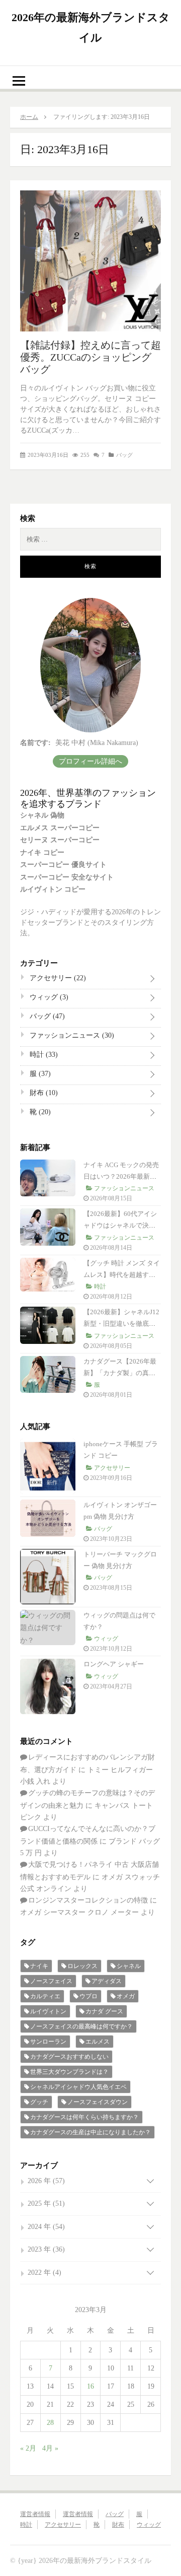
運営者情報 (35, 2514)
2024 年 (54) (46, 2227)
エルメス (98, 2042)
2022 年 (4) (44, 2273)
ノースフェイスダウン (98, 2102)
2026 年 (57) (46, 2181)
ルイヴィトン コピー (53, 889)
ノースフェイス (51, 1981)
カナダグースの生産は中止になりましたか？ (90, 2132)
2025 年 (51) (46, 2204)
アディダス (107, 1981)
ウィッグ (48, 997)
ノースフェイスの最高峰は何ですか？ (81, 2026)
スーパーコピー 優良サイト (63, 865)
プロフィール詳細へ (90, 761)
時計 (43, 1055)
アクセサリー (57, 978)
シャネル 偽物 (42, 815)
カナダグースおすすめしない (69, 2057)
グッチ (39, 2102)
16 (90, 2386)
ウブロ (88, 1996)
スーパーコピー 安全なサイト (67, 877)
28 (50, 2423)
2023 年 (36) (46, 2249)
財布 (43, 1093)
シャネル (129, 1966)
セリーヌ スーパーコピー (60, 840)
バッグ (124, 455)
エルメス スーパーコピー (60, 828)
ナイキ (39, 1966)
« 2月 (28, 2448)
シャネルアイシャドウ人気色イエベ (78, 2087)
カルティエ (45, 1996)
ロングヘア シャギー (114, 1664)
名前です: (35, 743)
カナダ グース (104, 2011)
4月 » (50, 2448)
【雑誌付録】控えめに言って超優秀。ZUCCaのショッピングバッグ (90, 357)
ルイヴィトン (48, 2011)
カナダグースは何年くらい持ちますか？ (84, 2117)
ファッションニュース (71, 1035)
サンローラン (48, 2042)
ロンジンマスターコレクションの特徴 (88, 1900)
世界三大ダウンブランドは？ (69, 2072)
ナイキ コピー (42, 853)
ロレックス (82, 1966)
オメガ (126, 1996)
